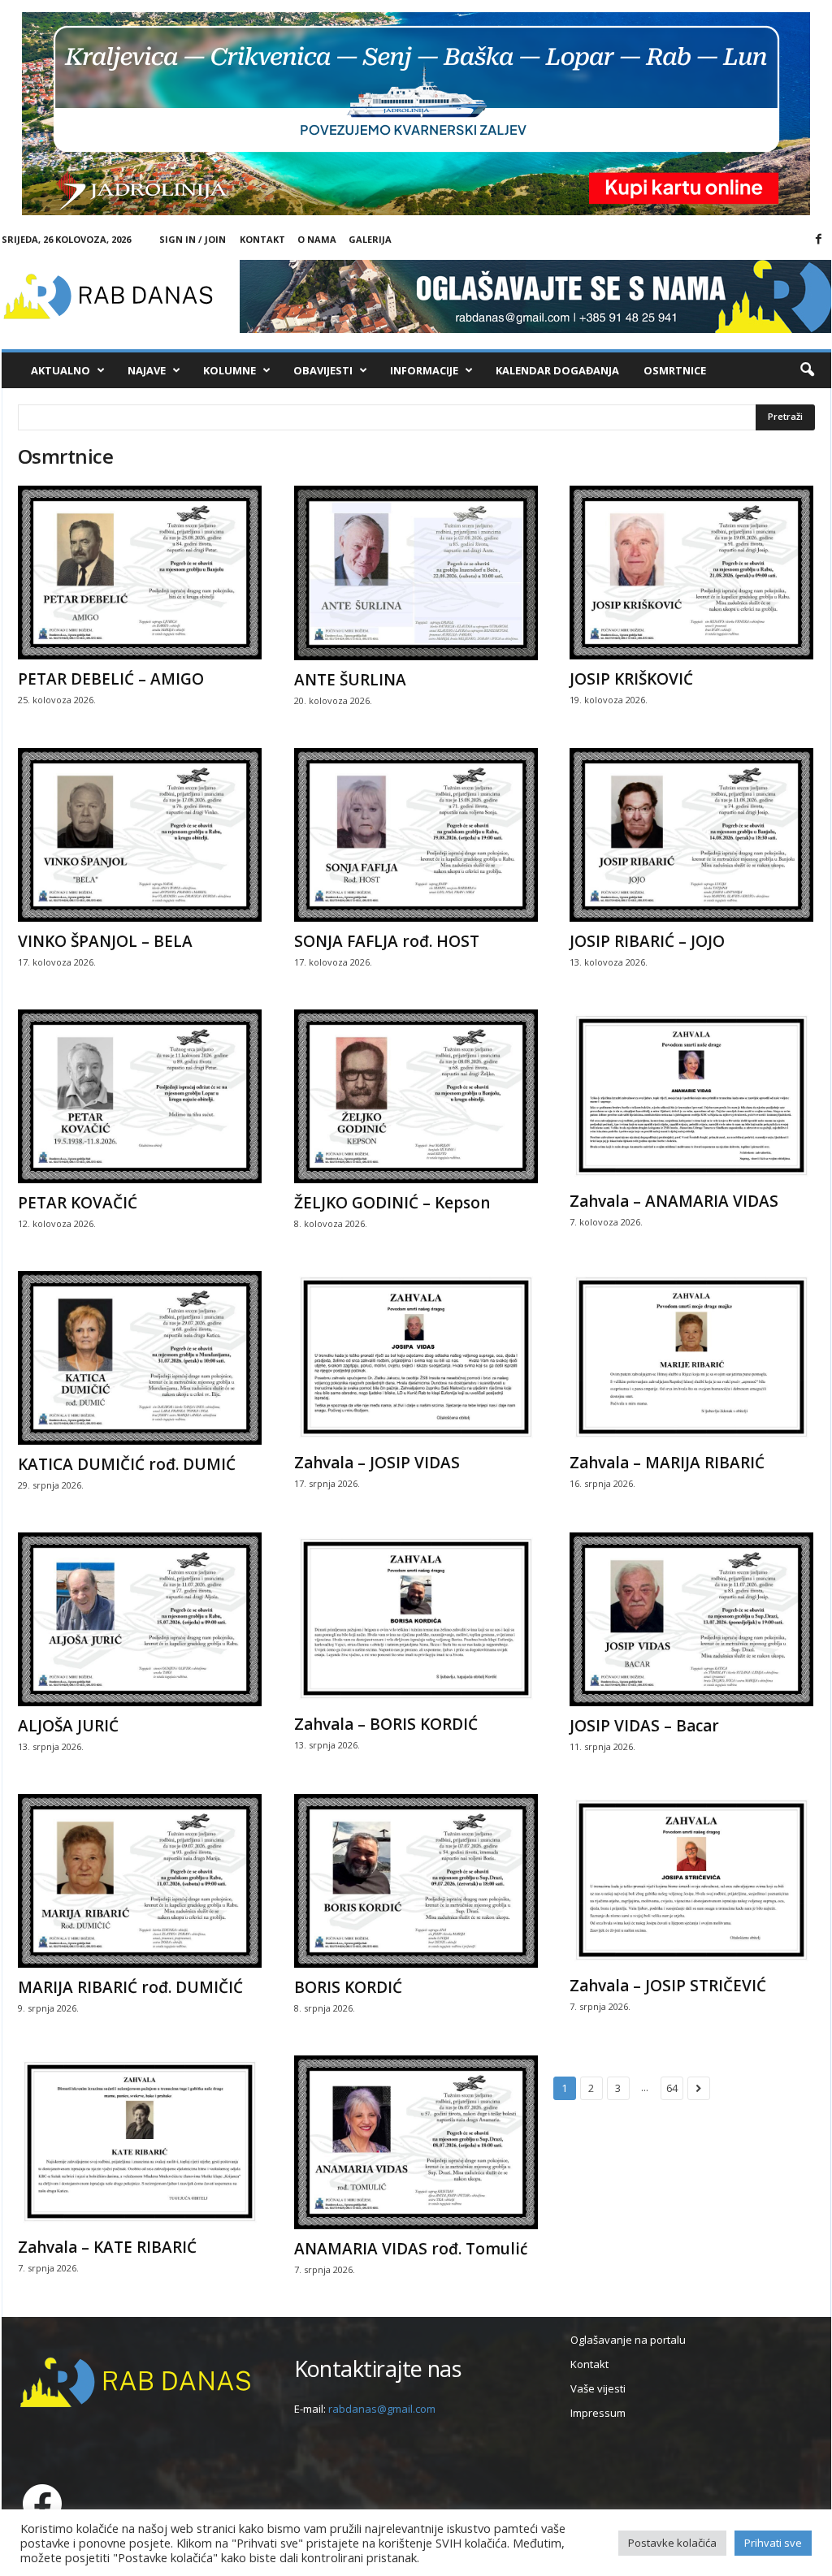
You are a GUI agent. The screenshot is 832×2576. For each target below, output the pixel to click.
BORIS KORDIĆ (348, 1987)
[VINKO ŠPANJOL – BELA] (140, 835)
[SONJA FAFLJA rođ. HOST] (416, 835)
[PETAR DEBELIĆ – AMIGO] (140, 573)
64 (672, 2088)
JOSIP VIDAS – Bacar (644, 1726)
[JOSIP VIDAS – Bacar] (691, 1619)
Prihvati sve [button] (773, 2543)
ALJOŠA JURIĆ (68, 1726)
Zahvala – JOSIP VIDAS (377, 1463)
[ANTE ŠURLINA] (416, 573)
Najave (147, 370)
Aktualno (61, 370)
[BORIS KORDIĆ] (416, 1881)
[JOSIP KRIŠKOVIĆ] (691, 573)
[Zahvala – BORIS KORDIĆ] (416, 1619)
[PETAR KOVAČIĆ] (140, 1096)
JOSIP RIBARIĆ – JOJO (647, 941)
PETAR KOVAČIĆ (78, 1203)
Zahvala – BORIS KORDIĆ (386, 1724)
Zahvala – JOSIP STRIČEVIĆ (668, 1986)
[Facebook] (819, 240)
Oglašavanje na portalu (628, 2340)
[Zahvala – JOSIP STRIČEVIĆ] (691, 1880)
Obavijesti (323, 370)
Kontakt (262, 239)
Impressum (598, 2413)
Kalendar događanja (557, 370)
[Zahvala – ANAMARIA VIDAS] (691, 1096)
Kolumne (230, 370)
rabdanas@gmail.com (382, 2409)
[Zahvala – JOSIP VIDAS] (416, 1357)
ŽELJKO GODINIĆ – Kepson (392, 1203)
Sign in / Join (193, 239)
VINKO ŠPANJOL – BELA (105, 941)
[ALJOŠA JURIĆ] (140, 1619)
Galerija (370, 239)
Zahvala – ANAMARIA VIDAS (674, 1201)
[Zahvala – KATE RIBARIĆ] (140, 2142)
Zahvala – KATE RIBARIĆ (107, 2247)
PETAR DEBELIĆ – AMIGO (111, 679)
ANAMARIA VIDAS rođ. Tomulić (411, 2249)
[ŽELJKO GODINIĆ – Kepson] (416, 1096)
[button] (807, 370)
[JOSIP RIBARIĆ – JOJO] (691, 835)
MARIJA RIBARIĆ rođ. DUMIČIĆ (130, 1987)
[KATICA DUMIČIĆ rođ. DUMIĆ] (140, 1358)
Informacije (424, 370)
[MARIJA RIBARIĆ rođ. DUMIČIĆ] (140, 1881)
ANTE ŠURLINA (350, 680)
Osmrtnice (675, 370)
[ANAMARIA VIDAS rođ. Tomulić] (416, 2142)
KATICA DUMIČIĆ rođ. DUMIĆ (127, 1464)
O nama (317, 239)
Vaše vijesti (598, 2388)
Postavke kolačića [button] (672, 2543)
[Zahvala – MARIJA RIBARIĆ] (691, 1357)
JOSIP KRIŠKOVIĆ (631, 679)
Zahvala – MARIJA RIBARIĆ (667, 1463)
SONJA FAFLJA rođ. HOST (387, 941)
